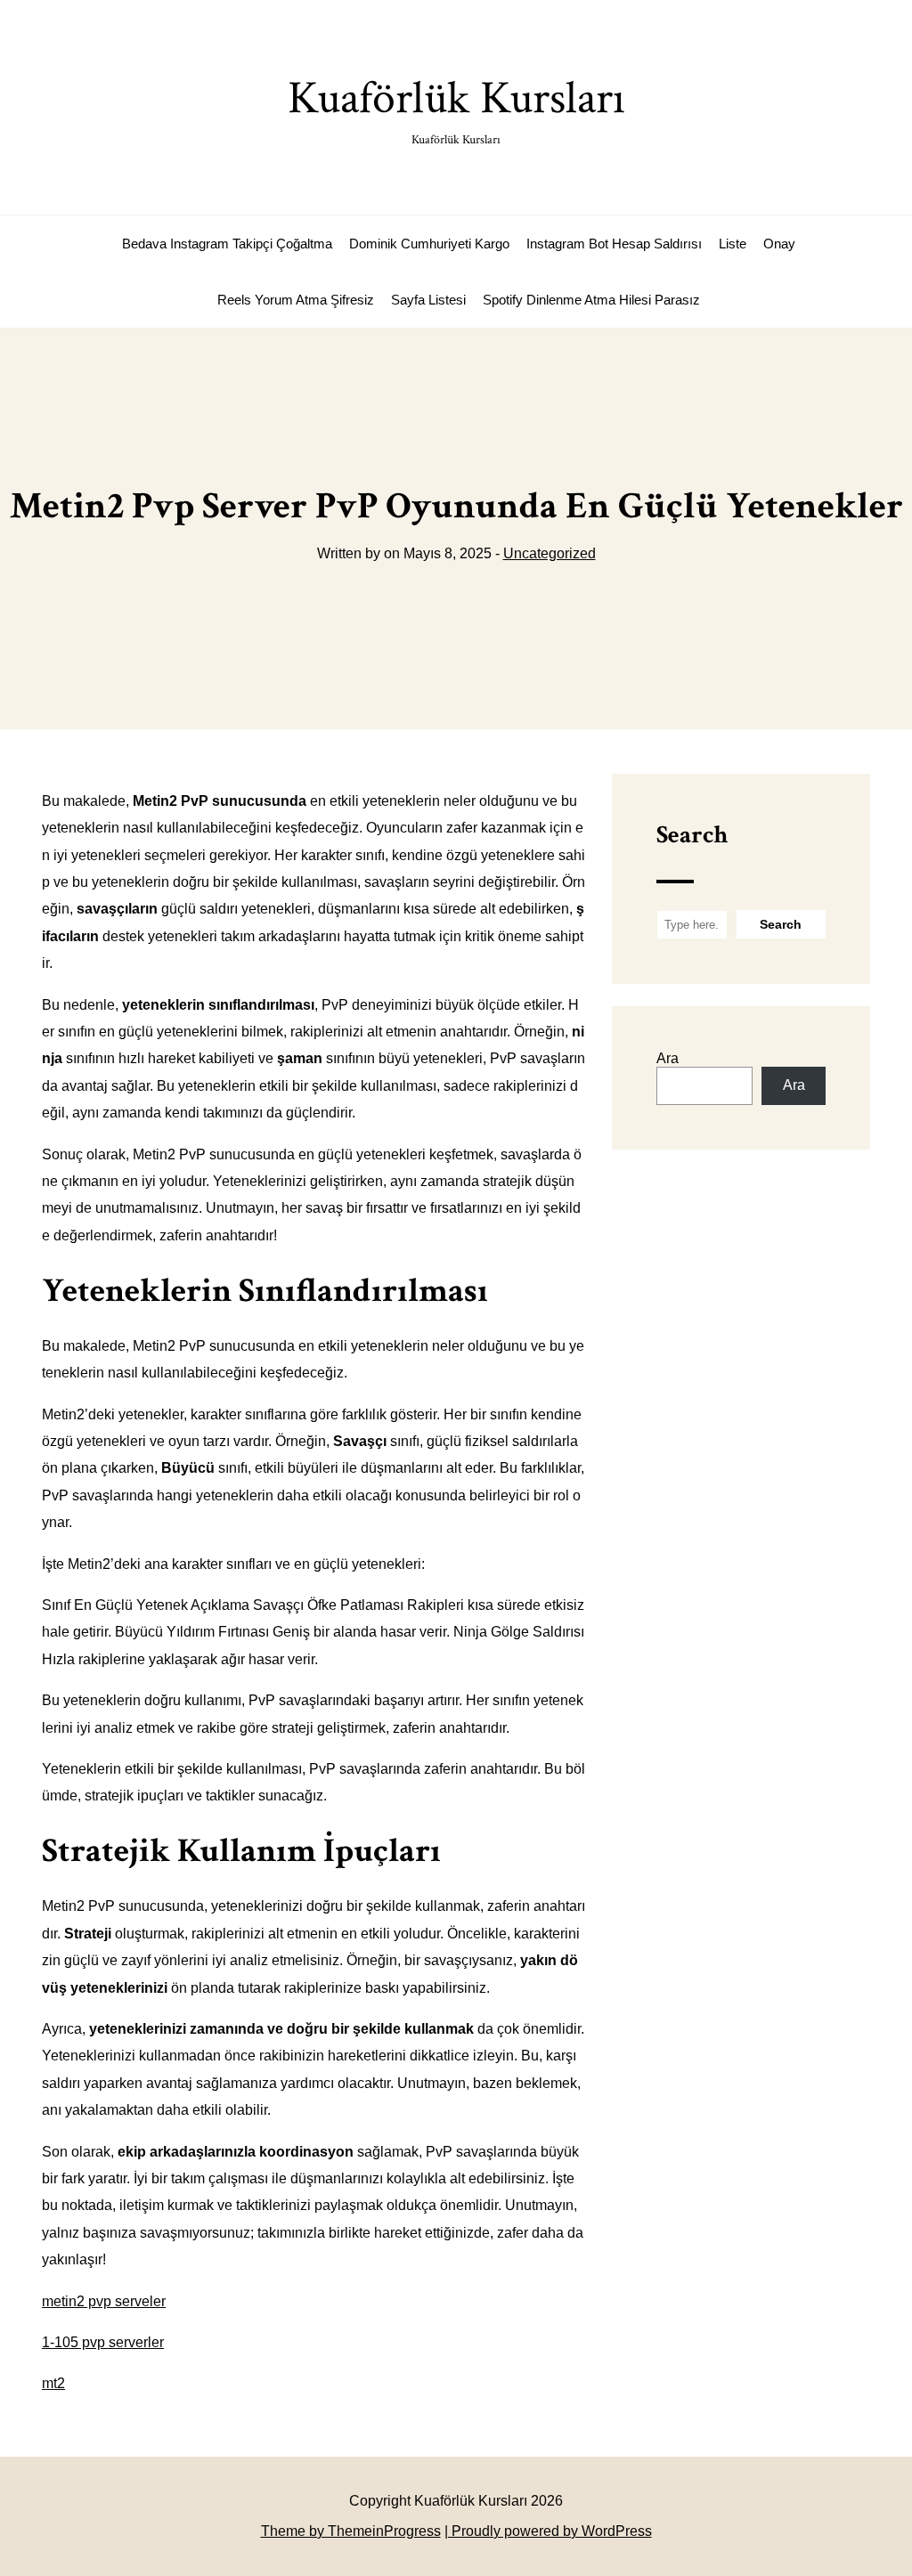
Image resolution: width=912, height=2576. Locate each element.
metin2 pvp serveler (104, 2301)
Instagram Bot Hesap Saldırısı (614, 244)
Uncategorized (550, 553)
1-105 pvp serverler (103, 2342)
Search (692, 835)
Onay (779, 244)
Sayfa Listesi (428, 300)
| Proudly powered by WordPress (548, 2531)
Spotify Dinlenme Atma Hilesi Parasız (591, 300)
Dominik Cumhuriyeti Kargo (429, 244)
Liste (733, 244)
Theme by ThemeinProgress (351, 2531)
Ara (668, 1058)
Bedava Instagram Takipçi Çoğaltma (227, 244)
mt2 (53, 2383)
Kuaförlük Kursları (456, 108)
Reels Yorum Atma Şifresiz (296, 300)
